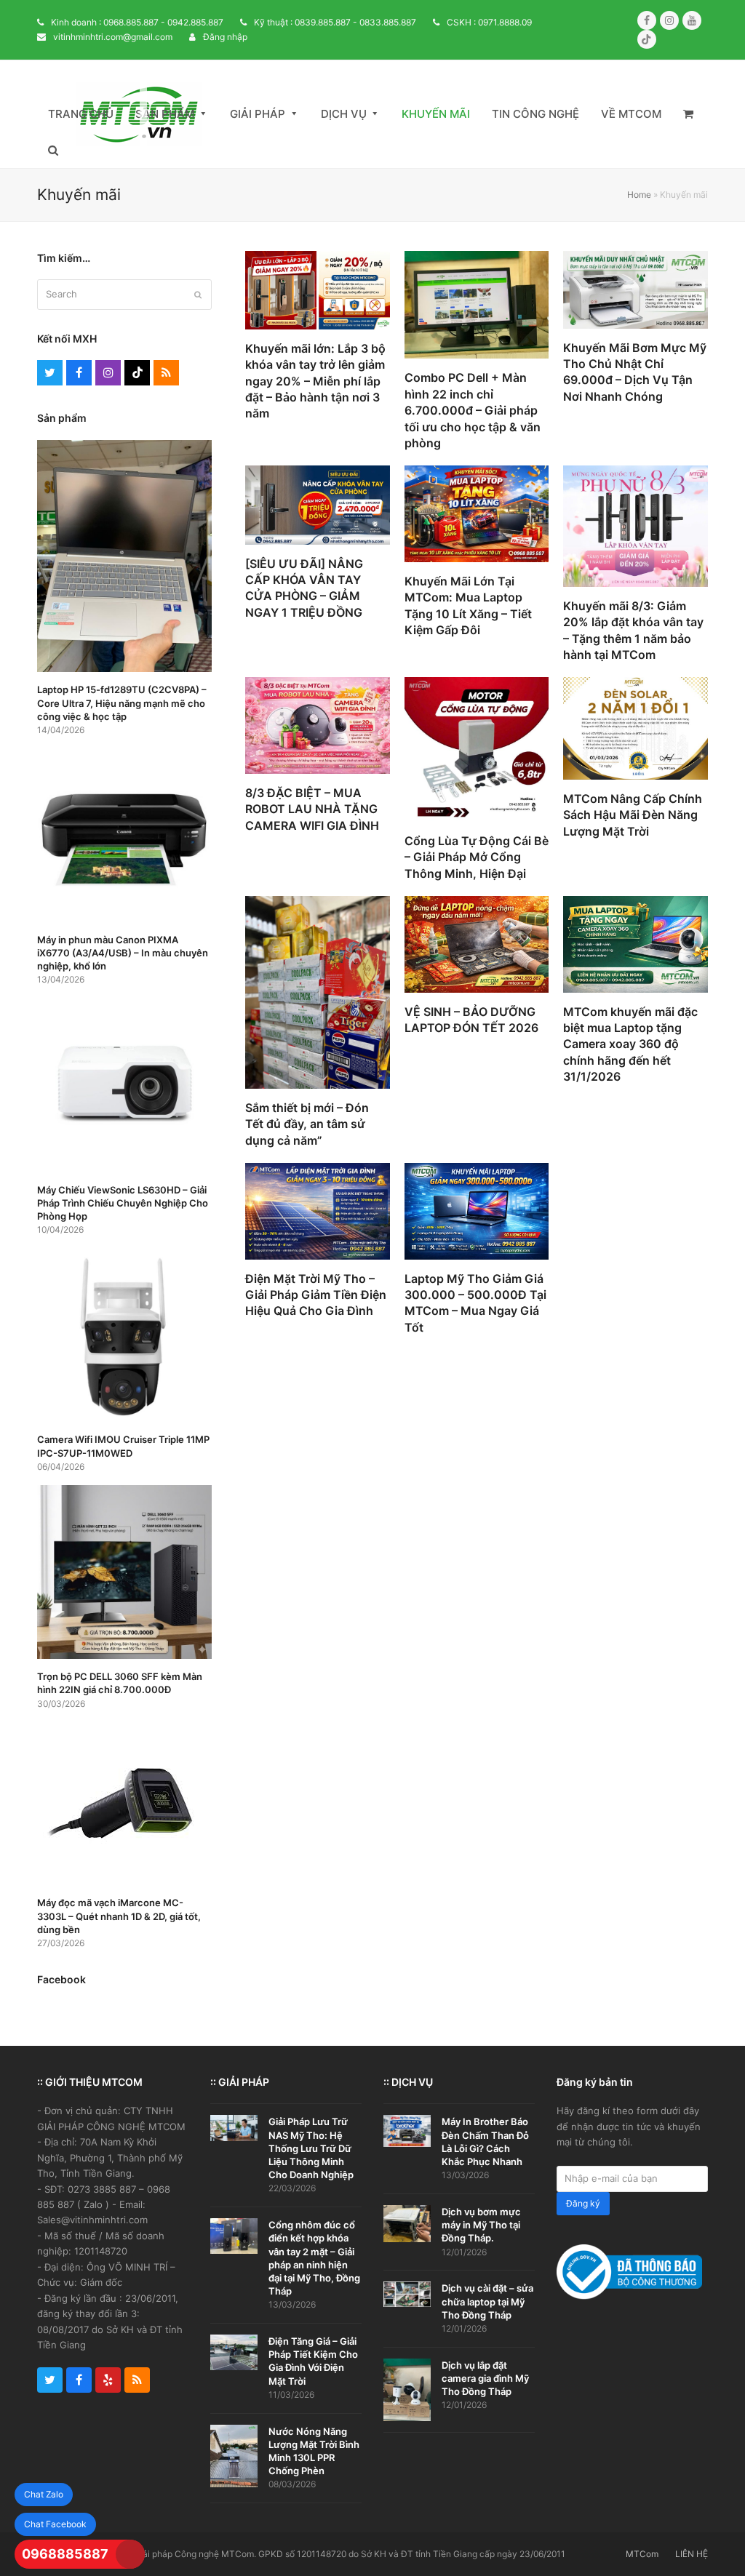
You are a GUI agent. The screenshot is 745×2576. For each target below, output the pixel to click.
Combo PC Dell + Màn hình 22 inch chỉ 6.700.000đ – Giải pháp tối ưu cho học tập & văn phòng (473, 410)
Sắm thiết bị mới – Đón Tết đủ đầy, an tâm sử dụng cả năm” (307, 1124)
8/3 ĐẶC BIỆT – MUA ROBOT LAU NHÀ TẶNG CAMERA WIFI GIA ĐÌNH (312, 809)
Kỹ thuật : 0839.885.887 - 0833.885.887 (335, 22)
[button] (688, 114)
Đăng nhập (225, 37)
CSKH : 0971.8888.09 (489, 22)
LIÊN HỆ (692, 2554)
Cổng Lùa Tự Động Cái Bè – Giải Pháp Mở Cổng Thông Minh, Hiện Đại (477, 857)
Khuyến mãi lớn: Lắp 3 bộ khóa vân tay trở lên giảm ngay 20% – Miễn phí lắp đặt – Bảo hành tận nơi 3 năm (315, 381)
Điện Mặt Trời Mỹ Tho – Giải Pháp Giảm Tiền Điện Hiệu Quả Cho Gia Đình (316, 1295)
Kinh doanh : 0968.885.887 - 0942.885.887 (137, 22)
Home (639, 195)
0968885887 (65, 2554)
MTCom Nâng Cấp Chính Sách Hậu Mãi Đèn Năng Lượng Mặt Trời (633, 815)
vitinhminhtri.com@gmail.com (113, 37)
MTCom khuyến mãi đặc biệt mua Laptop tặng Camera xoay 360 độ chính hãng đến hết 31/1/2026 (630, 1044)
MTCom (642, 2554)
